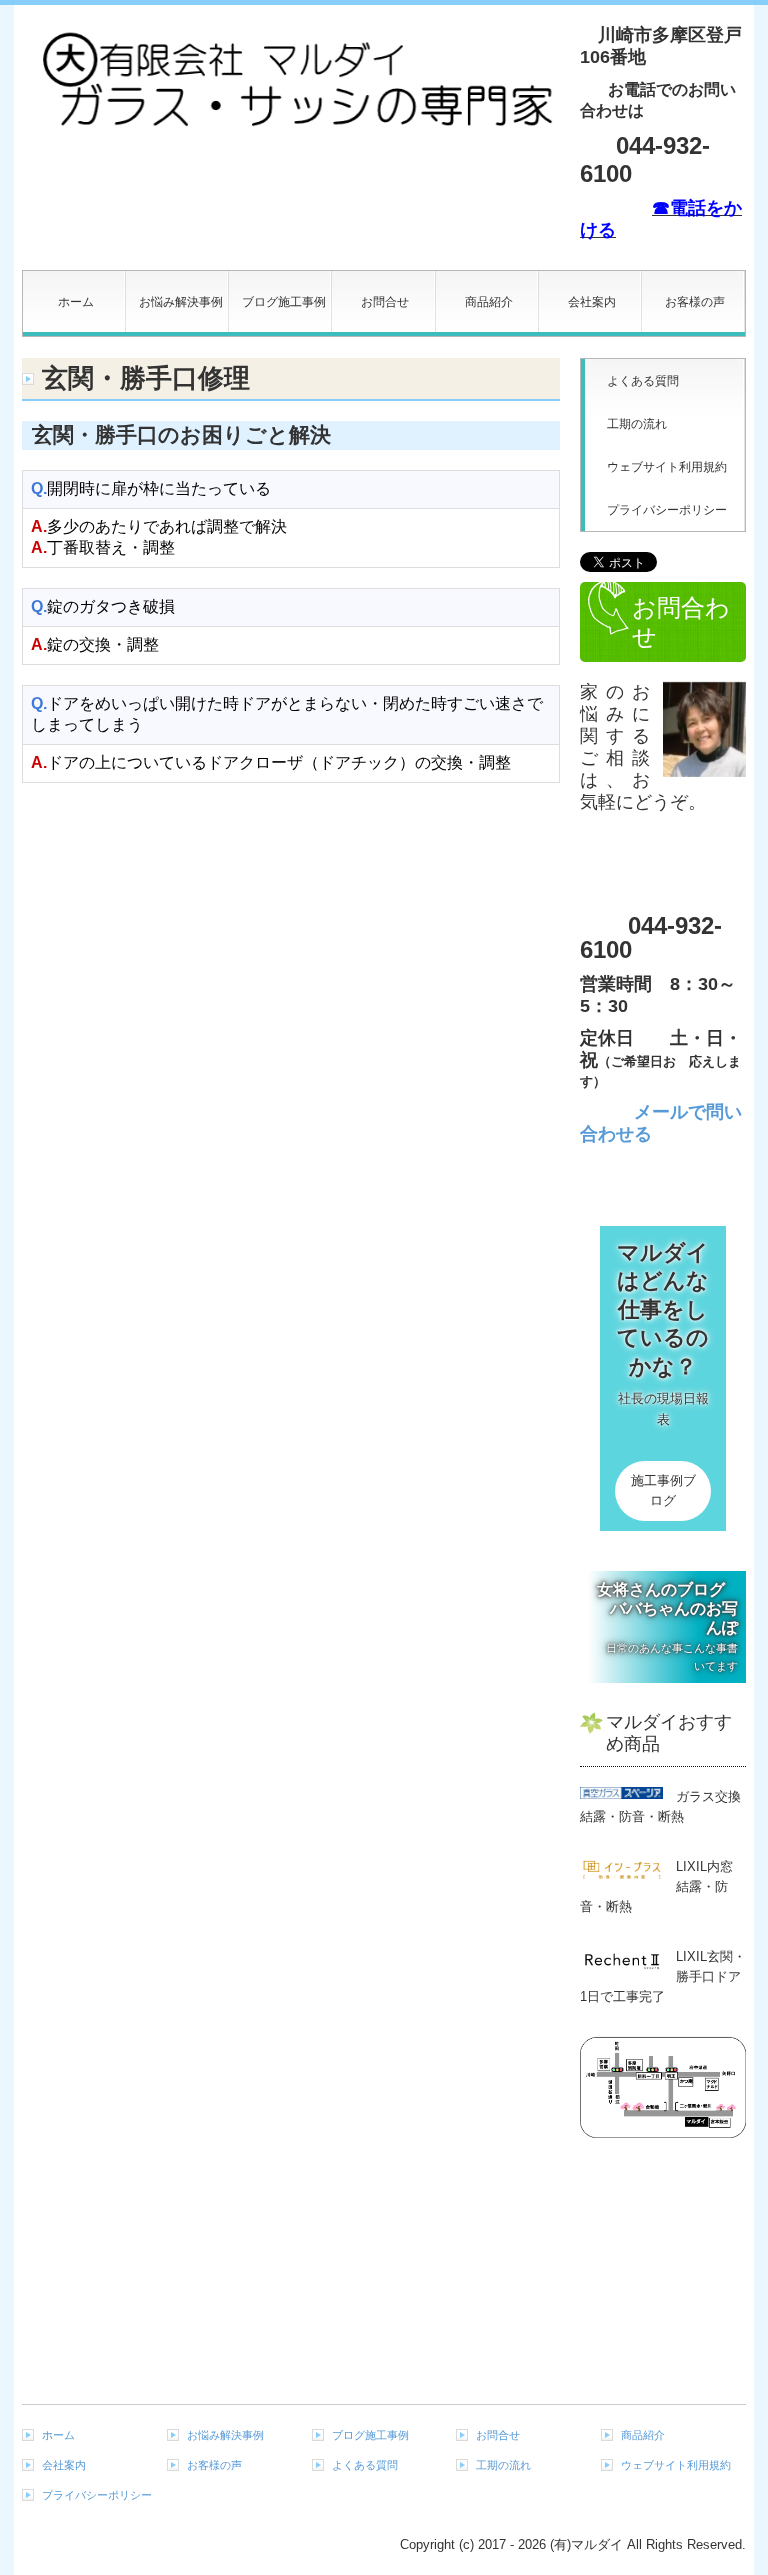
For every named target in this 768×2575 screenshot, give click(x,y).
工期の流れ (637, 424)
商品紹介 (489, 302)
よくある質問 (643, 381)
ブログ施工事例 (284, 302)
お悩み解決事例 (181, 302)
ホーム (76, 302)
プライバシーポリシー (667, 510)
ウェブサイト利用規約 (667, 467)
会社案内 (592, 302)
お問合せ (385, 302)
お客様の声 (695, 302)
